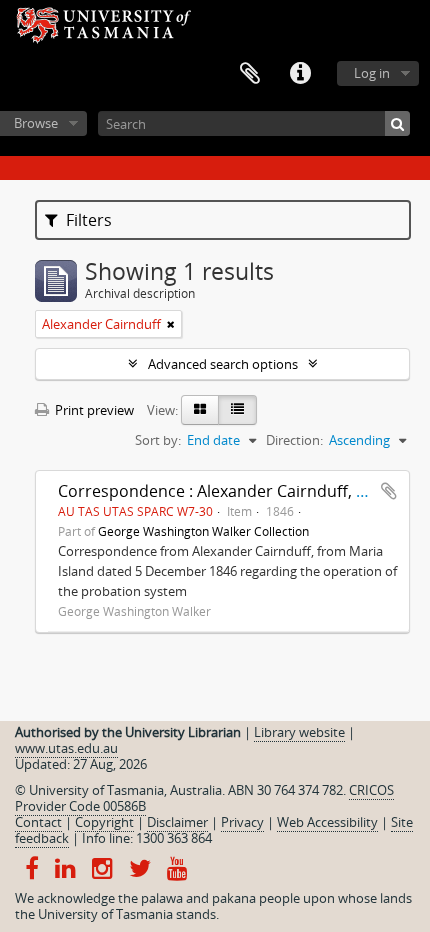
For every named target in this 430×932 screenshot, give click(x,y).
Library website (299, 732)
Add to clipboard (389, 491)
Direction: (294, 440)
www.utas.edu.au (66, 748)
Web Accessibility (327, 822)
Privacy (242, 822)
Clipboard (250, 74)
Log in (372, 73)
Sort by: (158, 440)
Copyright (104, 822)
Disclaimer (177, 822)
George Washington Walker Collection (203, 531)
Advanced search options (223, 364)
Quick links (300, 74)
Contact (38, 822)
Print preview (93, 410)
